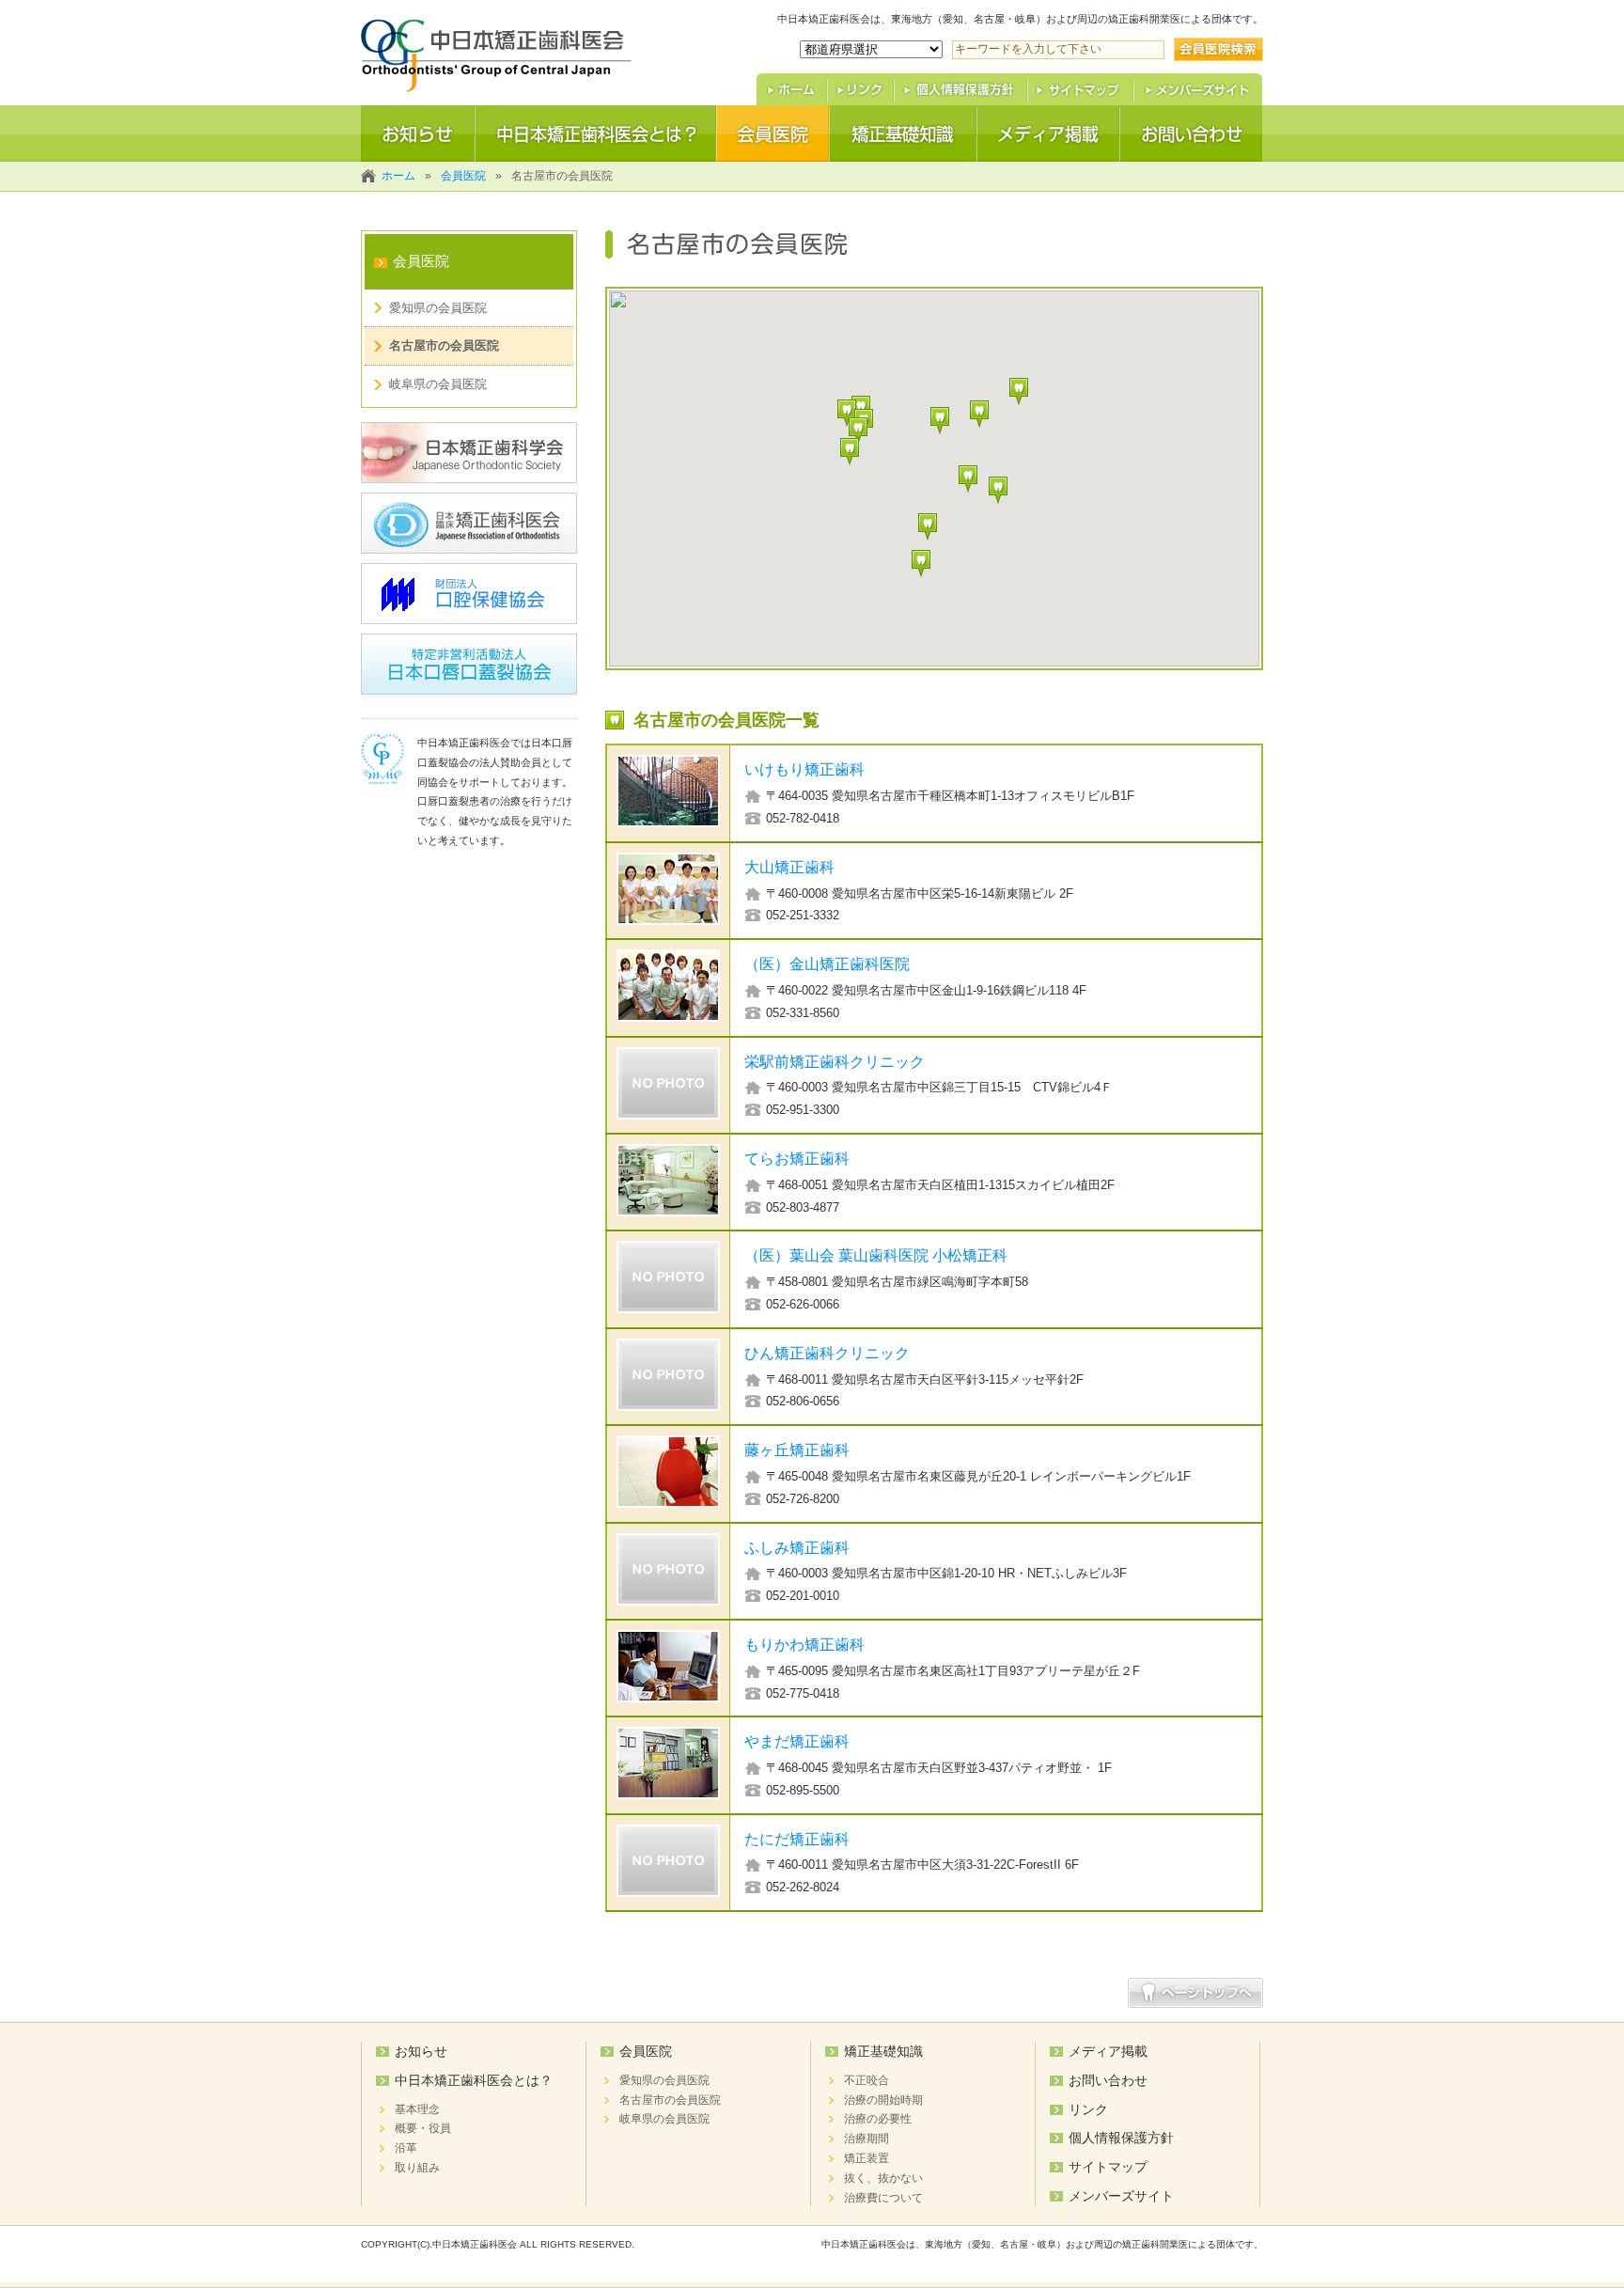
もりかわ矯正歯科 (804, 1644)
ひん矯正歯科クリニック (827, 1353)
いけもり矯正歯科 (804, 769)
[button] (940, 421)
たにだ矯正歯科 (797, 1839)
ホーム (398, 176)
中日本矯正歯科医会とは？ (474, 2080)
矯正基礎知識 (883, 2051)
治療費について (883, 2198)
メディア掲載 (1108, 2051)
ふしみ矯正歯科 (797, 1547)
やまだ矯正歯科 (797, 1741)
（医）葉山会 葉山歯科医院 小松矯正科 (876, 1255)
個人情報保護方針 (1121, 2138)
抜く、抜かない (883, 2178)
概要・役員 (423, 2128)
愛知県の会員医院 (438, 308)
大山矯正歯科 (789, 867)
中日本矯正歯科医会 (475, 2244)
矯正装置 (867, 2158)
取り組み (417, 2168)
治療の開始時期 (883, 2100)
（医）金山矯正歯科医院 (827, 964)
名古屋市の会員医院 (444, 345)
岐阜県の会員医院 (438, 384)
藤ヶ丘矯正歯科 (797, 1450)
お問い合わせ (1108, 2080)
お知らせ (421, 2051)
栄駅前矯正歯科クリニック (835, 1061)
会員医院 (463, 176)
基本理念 (417, 2109)
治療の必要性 (878, 2119)
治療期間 (867, 2139)
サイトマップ (1108, 2167)
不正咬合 (867, 2080)
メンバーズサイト (1121, 2196)
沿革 (406, 2148)
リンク (1088, 2109)
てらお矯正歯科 (797, 1158)
